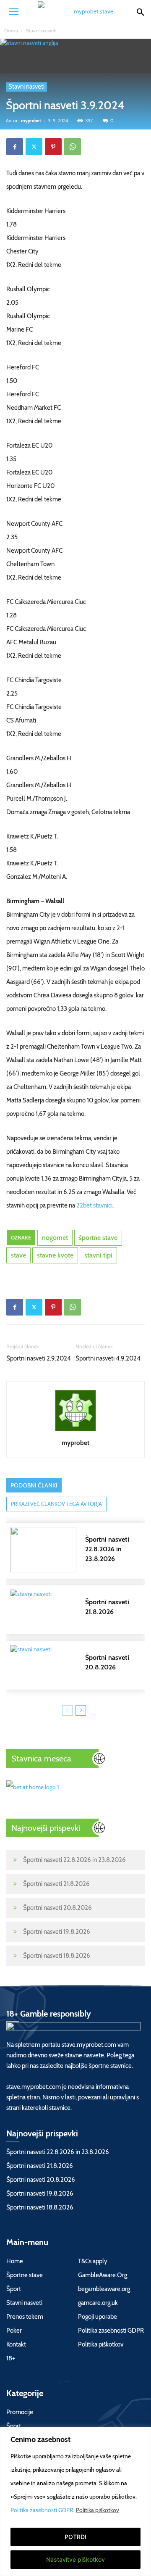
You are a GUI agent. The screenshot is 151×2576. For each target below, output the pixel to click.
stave (18, 1255)
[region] (75, 2501)
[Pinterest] (53, 147)
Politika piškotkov (98, 2510)
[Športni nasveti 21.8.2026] (80, 1610)
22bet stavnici (94, 1205)
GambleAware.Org (103, 2275)
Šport (14, 2289)
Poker (14, 2331)
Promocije (20, 2412)
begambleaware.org (104, 2289)
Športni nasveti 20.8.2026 (57, 1908)
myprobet (31, 121)
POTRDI (75, 2537)
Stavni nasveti (41, 30)
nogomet (55, 1238)
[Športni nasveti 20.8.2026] (80, 1665)
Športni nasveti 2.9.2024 (39, 1358)
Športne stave (25, 2275)
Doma (11, 30)
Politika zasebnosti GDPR (42, 2510)
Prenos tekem (25, 2317)
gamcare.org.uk (98, 2303)
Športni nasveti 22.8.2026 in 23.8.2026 (74, 1860)
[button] (13, 11)
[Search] (140, 11)
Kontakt (16, 2344)
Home (15, 2261)
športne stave (98, 1238)
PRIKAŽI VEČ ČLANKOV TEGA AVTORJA (56, 1504)
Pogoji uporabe (98, 2317)
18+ (11, 2358)
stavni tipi (98, 1255)
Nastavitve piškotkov (75, 2559)
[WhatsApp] (73, 147)
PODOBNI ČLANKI (34, 1485)
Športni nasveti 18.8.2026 (57, 1956)
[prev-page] (67, 1710)
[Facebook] (15, 147)
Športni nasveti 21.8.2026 (56, 1884)
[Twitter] (34, 147)
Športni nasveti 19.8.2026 (57, 1932)
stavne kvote (55, 1255)
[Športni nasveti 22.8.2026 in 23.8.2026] (80, 1550)
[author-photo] (75, 1431)
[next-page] (81, 1710)
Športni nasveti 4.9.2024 (108, 1358)
